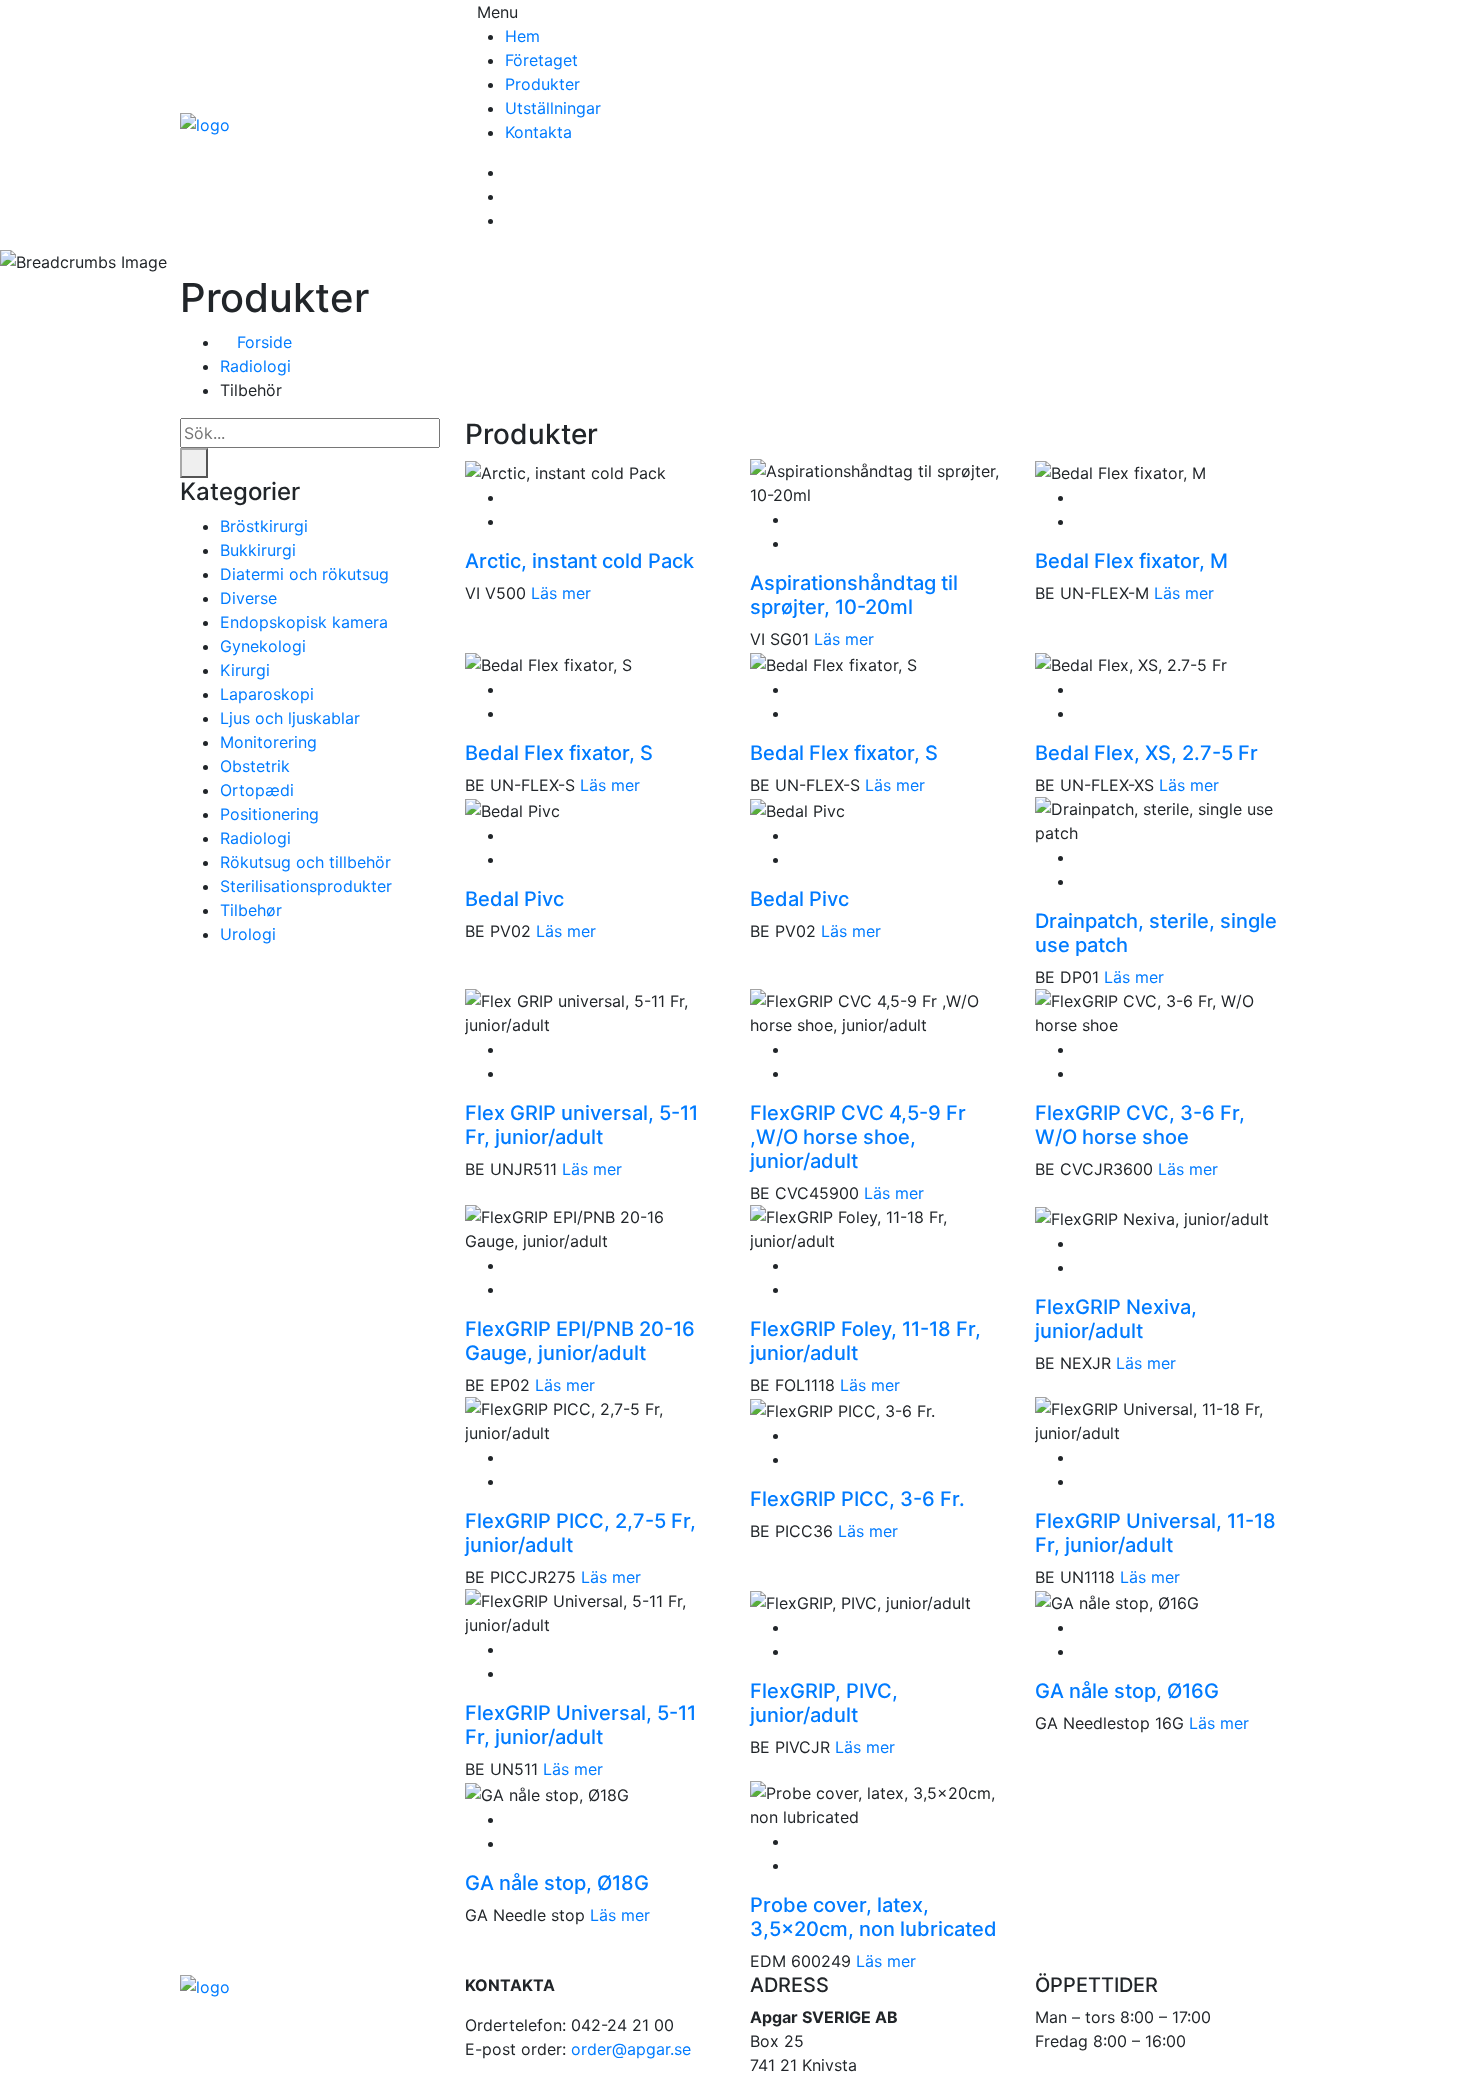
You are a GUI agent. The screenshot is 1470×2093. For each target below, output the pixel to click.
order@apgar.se (631, 2049)
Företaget (541, 60)
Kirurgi (245, 670)
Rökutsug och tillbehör (305, 862)
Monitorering (268, 742)
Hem (522, 36)
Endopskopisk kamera (304, 622)
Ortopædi (257, 790)
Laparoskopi (267, 694)
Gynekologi (263, 646)
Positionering (269, 814)
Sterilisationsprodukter (306, 886)
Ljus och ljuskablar (290, 718)
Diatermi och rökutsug (304, 574)
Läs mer (561, 593)
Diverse (248, 598)
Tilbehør (251, 910)
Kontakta (538, 132)
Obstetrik (255, 766)
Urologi (248, 934)
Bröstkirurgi (264, 526)
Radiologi (255, 366)
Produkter (542, 84)
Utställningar (553, 108)
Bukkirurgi (258, 550)
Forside (262, 342)
